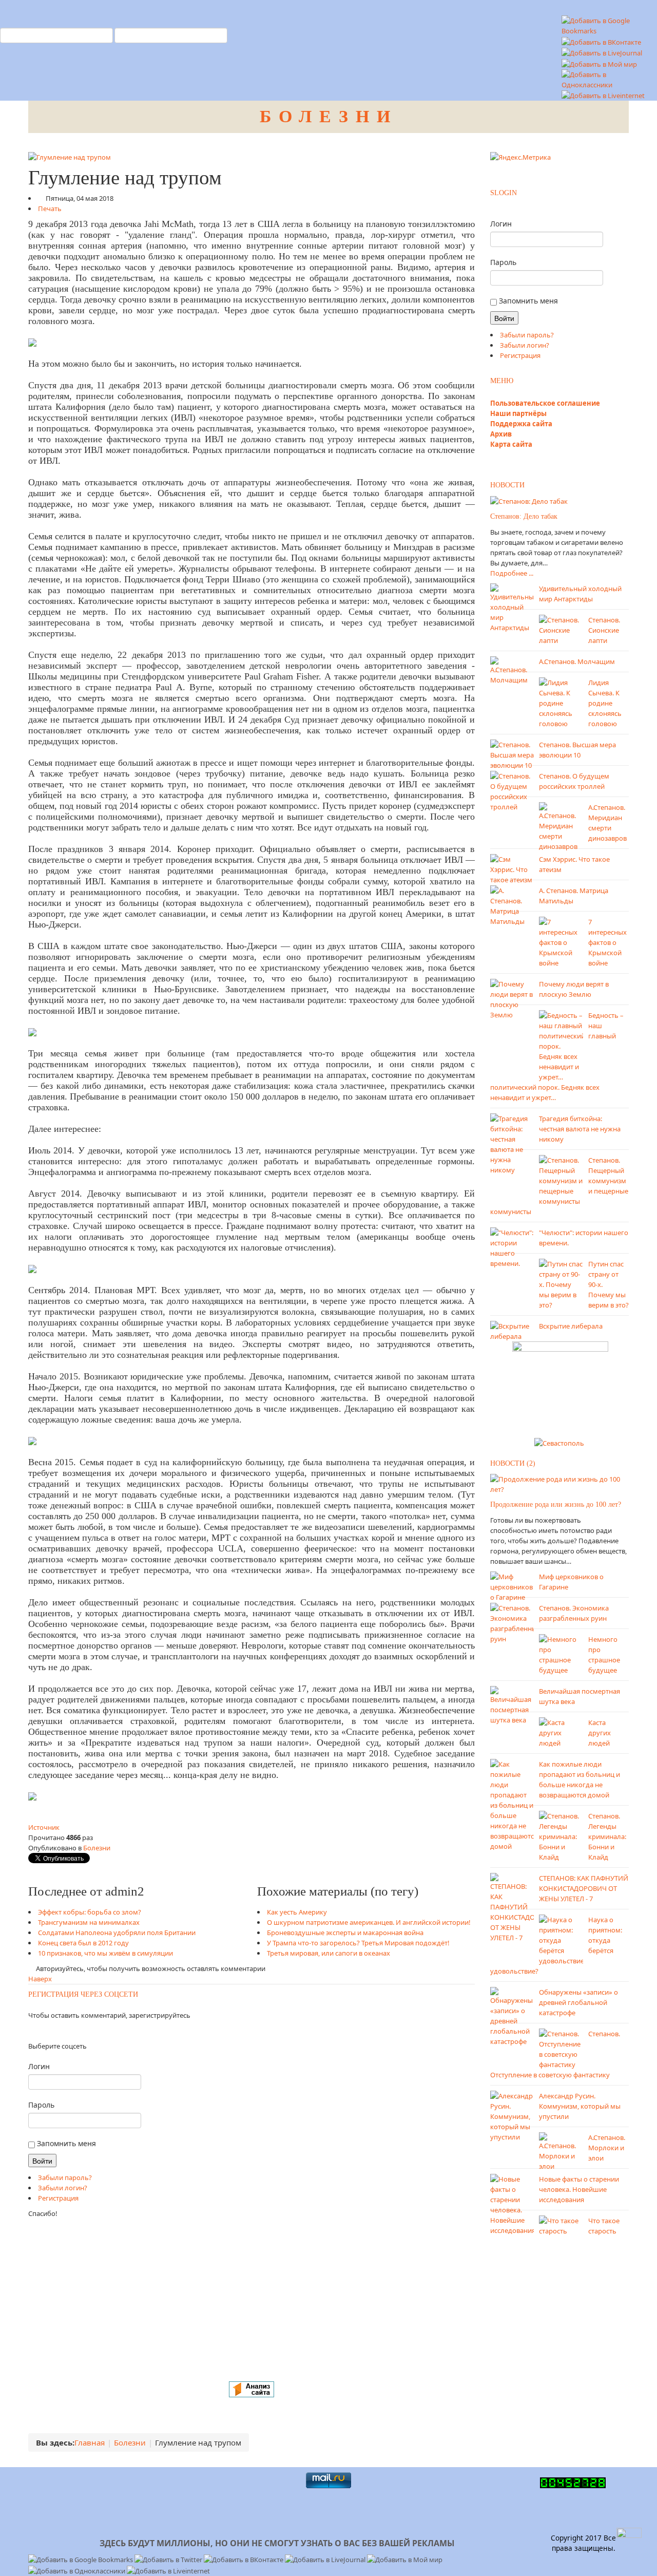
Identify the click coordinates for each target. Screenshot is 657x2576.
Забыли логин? (63, 2188)
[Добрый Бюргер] (560, 1386)
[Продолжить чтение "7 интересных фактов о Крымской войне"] (561, 942)
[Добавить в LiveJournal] (602, 52)
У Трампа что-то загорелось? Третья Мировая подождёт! (358, 1943)
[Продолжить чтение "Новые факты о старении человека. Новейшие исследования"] (512, 2204)
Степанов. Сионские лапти (604, 630)
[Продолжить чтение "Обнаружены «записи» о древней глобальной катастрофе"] (512, 2016)
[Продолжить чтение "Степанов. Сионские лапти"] (561, 630)
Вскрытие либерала (571, 1326)
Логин (39, 2066)
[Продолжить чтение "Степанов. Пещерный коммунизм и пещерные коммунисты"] (561, 1180)
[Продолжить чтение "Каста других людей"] (561, 1732)
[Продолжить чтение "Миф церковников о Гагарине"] (512, 1586)
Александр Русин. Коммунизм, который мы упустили (580, 2106)
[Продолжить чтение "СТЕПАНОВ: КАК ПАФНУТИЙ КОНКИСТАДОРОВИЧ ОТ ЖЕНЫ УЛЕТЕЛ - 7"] (512, 1907)
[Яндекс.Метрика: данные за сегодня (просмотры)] (520, 157)
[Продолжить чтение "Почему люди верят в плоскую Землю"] (512, 999)
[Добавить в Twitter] (169, 2559)
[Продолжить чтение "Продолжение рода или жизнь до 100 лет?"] (559, 1483)
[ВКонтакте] (35, 2031)
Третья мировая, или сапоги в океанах (328, 1953)
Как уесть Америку (297, 1912)
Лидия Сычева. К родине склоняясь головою (605, 703)
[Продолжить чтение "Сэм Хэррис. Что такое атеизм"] (512, 869)
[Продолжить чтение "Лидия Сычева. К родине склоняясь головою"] (561, 703)
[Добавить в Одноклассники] (607, 79)
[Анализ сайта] (252, 2389)
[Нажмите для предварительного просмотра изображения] (70, 156)
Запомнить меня (65, 2143)
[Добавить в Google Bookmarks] (81, 2559)
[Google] (41, 2031)
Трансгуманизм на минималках (89, 1922)
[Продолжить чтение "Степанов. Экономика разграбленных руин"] (512, 1622)
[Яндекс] (29, 2031)
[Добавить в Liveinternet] (603, 95)
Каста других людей (600, 1733)
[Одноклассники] (32, 2031)
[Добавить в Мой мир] (599, 63)
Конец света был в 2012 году (83, 1943)
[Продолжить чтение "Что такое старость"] (561, 2225)
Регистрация (58, 2198)
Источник (44, 1827)
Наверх (40, 1979)
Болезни (97, 1848)
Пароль (41, 2105)
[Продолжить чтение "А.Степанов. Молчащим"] (512, 670)
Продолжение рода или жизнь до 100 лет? (556, 1504)
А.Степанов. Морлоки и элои (607, 2148)
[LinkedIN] (47, 2031)
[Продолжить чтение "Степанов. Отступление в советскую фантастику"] (561, 2048)
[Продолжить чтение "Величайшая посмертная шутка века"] (512, 1704)
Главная (90, 2442)
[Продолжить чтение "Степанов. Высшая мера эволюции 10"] (512, 754)
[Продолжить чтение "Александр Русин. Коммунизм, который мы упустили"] (512, 2115)
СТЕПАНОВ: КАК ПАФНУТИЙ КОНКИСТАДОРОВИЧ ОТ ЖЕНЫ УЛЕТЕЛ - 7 (584, 1888)
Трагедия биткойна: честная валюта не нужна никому (580, 1129)
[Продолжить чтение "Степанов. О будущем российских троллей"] (512, 791)
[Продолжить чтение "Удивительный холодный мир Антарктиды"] (512, 608)
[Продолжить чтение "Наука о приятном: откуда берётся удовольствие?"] (561, 1939)
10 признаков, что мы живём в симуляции (105, 1953)
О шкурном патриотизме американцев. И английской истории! (369, 1922)
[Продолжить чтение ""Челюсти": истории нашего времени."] (512, 1247)
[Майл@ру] (38, 2031)
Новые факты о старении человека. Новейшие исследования (579, 2189)
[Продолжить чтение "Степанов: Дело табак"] (529, 501)
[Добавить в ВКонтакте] (601, 41)
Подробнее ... (512, 573)
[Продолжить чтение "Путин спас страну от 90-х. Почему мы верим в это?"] (561, 1284)
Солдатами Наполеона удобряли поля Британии (117, 1933)
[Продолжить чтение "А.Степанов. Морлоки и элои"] (561, 2151)
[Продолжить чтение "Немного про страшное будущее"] (561, 1654)
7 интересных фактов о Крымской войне (607, 942)
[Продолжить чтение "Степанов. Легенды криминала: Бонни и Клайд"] (561, 1835)
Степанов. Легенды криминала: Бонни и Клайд (607, 1836)
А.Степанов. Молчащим (577, 661)
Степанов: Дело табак (524, 516)
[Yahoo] (44, 2031)
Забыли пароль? (65, 2177)
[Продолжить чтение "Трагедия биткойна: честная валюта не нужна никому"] (512, 1144)
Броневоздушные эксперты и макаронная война (345, 1933)
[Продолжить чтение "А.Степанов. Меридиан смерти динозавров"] (561, 826)
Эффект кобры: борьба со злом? (90, 1912)
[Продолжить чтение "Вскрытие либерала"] (512, 1331)
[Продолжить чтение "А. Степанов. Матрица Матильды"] (512, 905)
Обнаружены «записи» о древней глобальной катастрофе (578, 2002)
